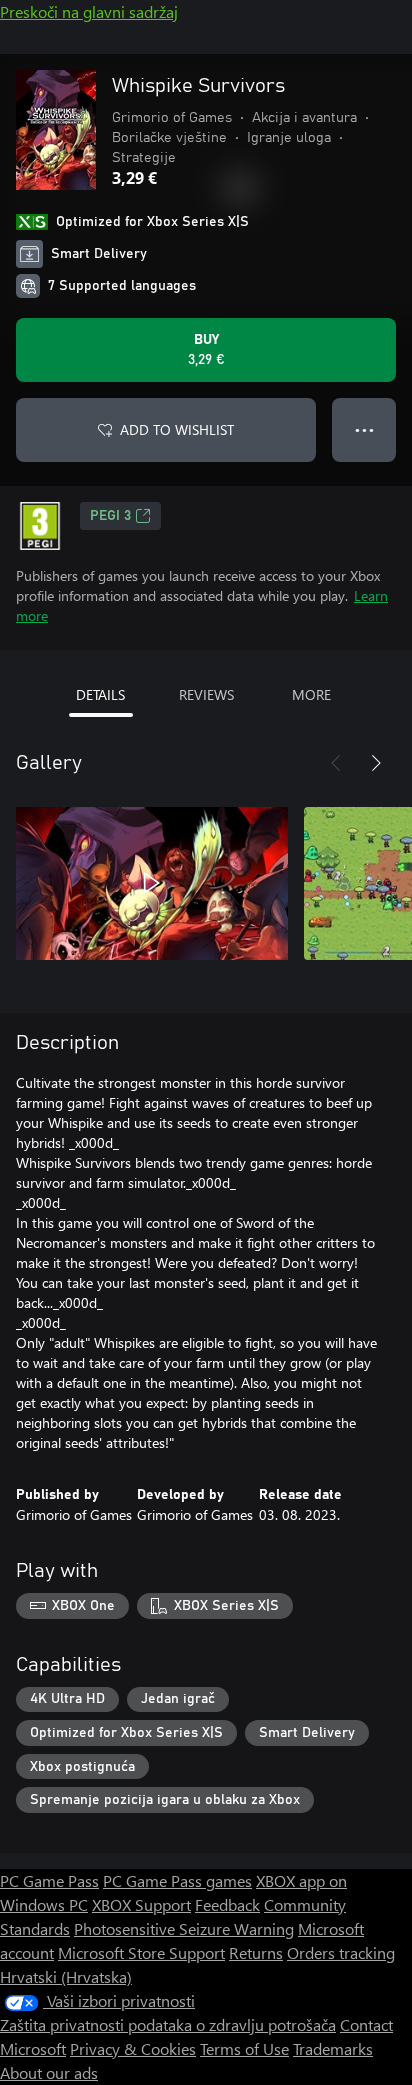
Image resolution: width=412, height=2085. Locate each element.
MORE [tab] (311, 694)
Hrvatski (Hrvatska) (66, 1976)
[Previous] (336, 763)
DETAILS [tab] (100, 694)
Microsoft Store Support (141, 1952)
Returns (256, 1952)
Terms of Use (244, 2048)
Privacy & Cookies (133, 2048)
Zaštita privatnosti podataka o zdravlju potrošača (168, 2024)
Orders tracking (341, 1952)
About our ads (49, 2072)
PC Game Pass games (177, 1880)
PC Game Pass (49, 1880)
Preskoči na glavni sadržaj (89, 11)
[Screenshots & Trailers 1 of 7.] (152, 883)
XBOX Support (141, 1904)
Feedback (227, 1904)
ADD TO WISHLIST (177, 429)
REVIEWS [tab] (206, 694)
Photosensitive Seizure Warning (184, 1928)
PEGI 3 (110, 516)
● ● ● (364, 429)
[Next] (376, 763)
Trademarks (333, 2048)
